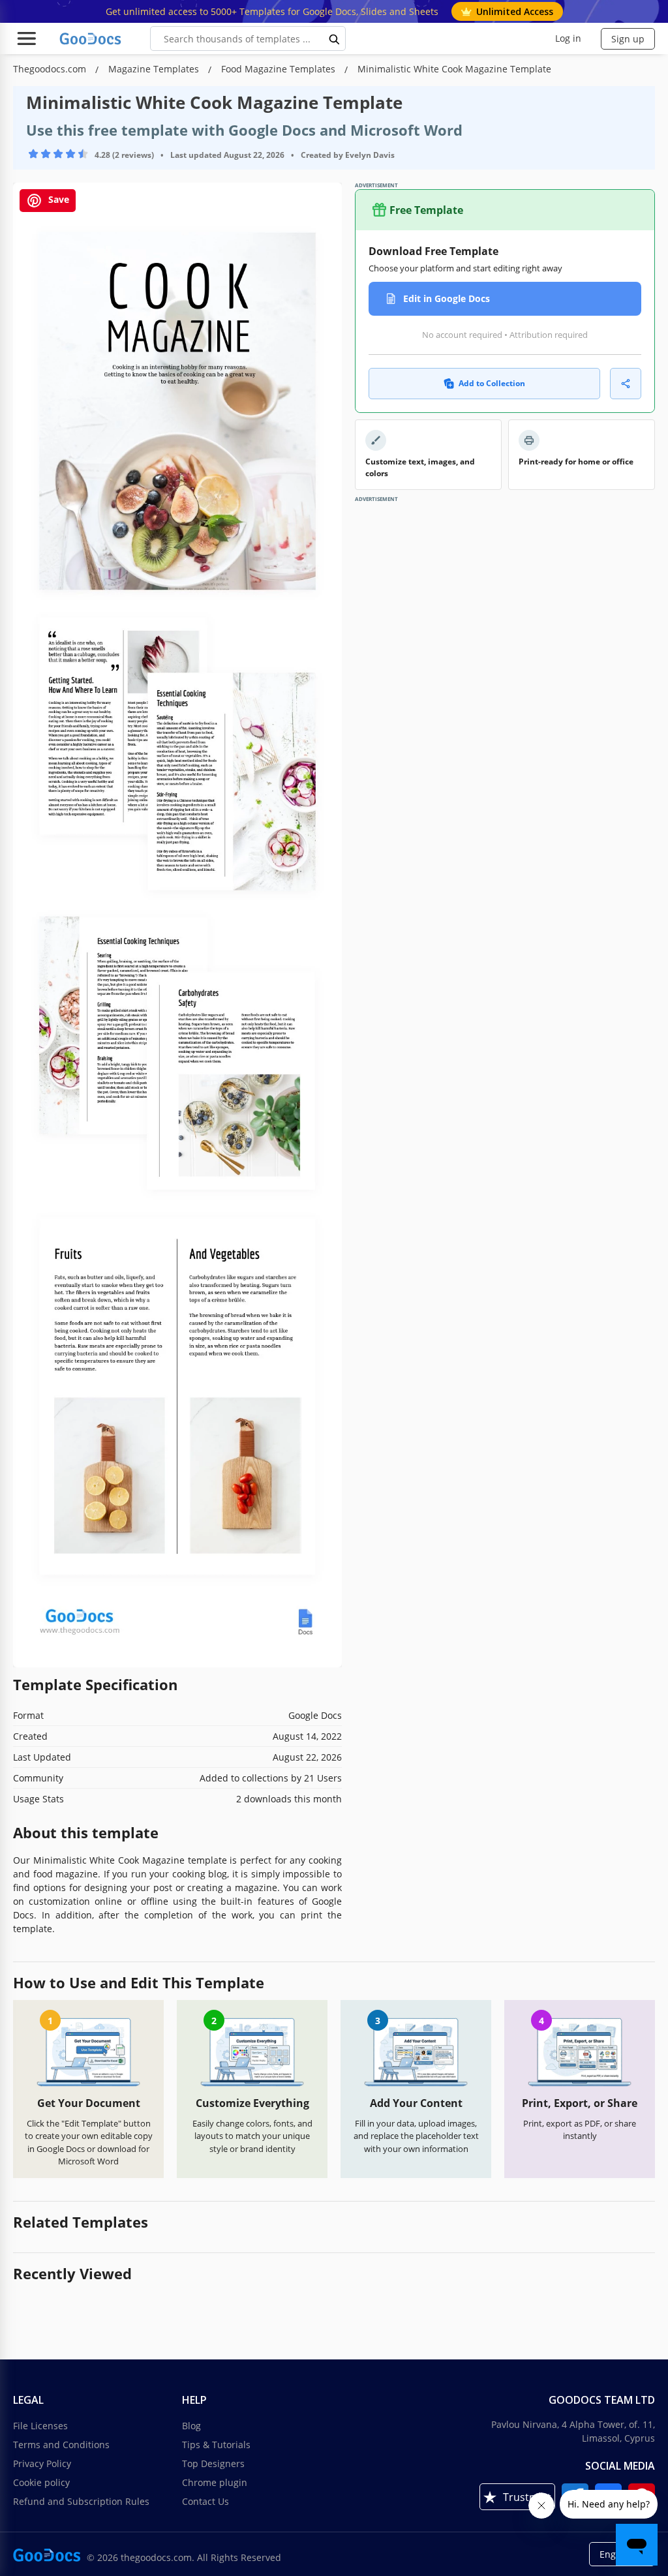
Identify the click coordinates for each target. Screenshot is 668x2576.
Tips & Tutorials (216, 2445)
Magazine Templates (155, 69)
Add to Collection (492, 383)
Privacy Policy (42, 2463)
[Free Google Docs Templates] (91, 38)
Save (57, 200)
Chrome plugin (215, 2482)
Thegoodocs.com (51, 69)
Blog (191, 2426)
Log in (568, 38)
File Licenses (40, 2426)
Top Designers (213, 2463)
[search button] (335, 38)
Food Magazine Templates (280, 69)
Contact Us (205, 2501)
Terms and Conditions (61, 2445)
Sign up (628, 39)
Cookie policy (41, 2482)
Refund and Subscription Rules (81, 2501)
